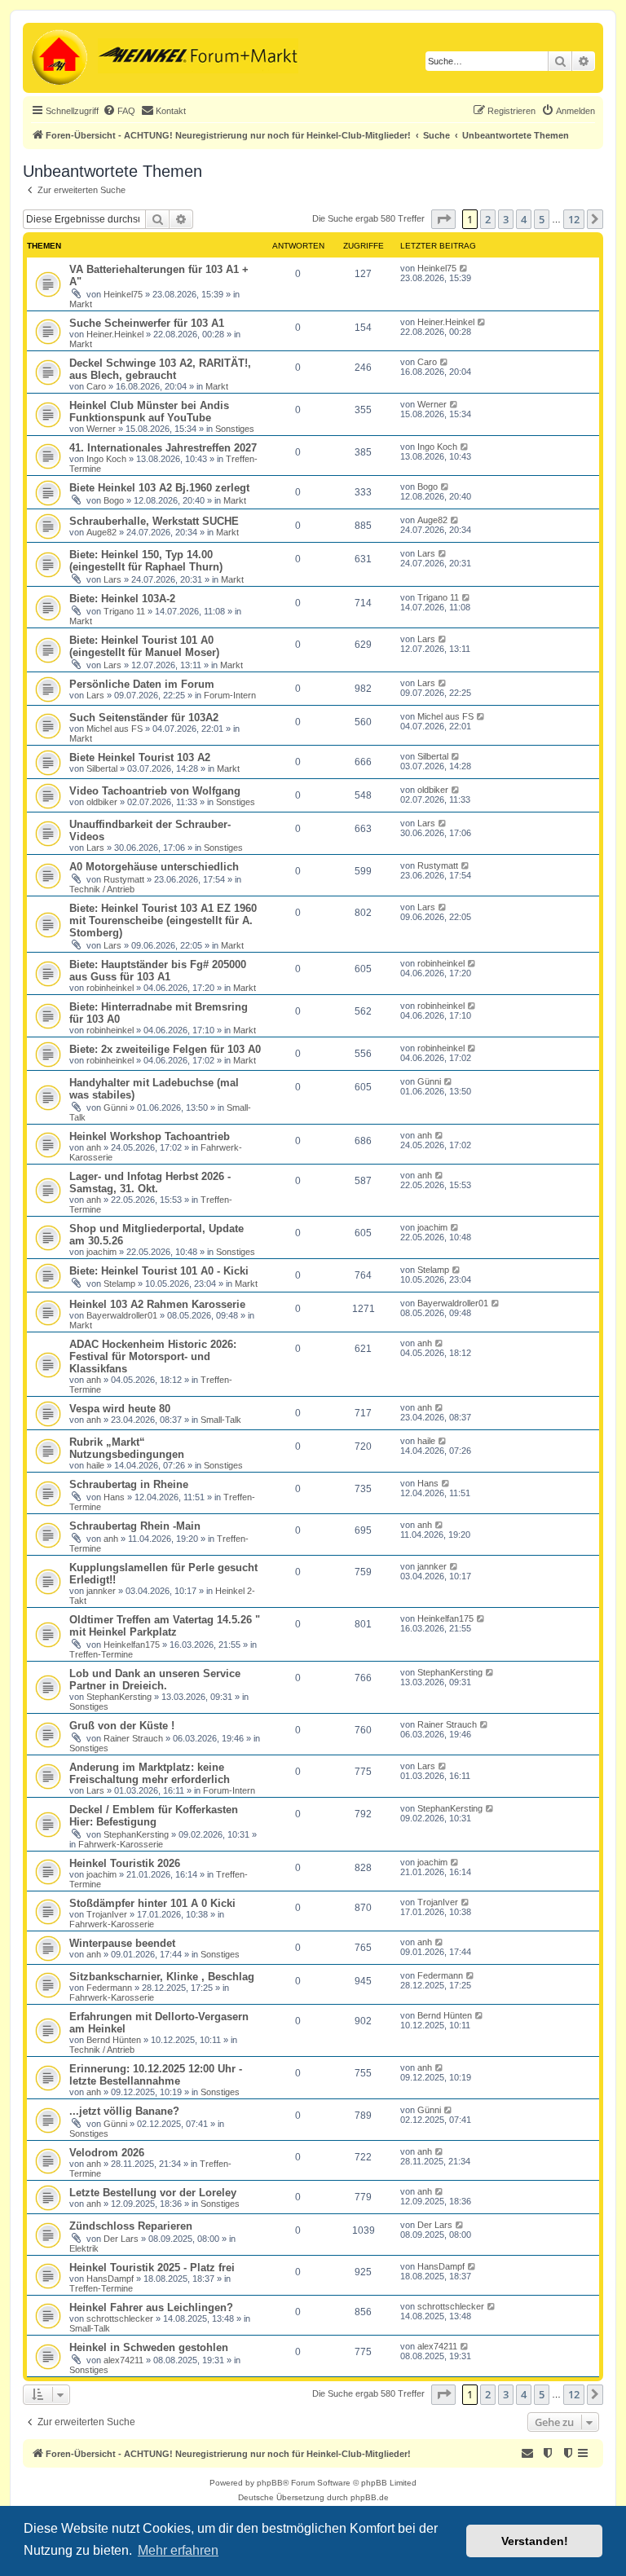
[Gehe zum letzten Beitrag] (464, 268)
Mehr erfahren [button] (178, 2550)
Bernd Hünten (114, 2040)
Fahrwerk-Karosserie (121, 1844)
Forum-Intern (230, 695)
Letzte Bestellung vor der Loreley (153, 2193)
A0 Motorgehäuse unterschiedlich (154, 867)
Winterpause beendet (122, 1943)
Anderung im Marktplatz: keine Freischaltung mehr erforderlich (150, 1773)
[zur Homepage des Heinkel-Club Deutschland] (57, 58)
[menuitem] (119, 111)
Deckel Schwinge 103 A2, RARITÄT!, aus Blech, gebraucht (160, 369)
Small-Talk (221, 1420)
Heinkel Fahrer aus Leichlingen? (151, 2307)
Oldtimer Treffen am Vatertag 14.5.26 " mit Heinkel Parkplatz (165, 1626)
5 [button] (542, 219)
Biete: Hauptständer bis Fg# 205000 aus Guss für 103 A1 (158, 971)
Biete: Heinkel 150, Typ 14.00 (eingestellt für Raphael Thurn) (146, 561)
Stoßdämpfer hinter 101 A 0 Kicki (152, 1903)
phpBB (270, 2483)
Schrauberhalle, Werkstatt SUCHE (154, 521)
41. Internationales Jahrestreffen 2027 (163, 448)
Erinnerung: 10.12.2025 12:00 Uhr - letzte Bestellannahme (156, 2075)
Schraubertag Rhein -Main (135, 1526)
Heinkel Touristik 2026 (125, 1863)
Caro (96, 386)
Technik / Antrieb (102, 889)
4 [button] (524, 219)
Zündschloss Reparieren (131, 2226)
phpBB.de (370, 2497)
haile (95, 1465)
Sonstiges (235, 429)
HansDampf (110, 2279)
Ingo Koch (106, 459)
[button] (443, 219)
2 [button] (488, 219)
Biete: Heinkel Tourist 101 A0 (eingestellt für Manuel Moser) (144, 646)
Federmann (109, 1988)
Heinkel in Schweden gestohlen (149, 2347)
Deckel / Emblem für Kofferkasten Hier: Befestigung (154, 1816)
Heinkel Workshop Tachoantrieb (150, 1136)
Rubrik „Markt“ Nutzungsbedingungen (127, 1448)
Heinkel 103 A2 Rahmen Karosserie (157, 1304)
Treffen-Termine (101, 1654)
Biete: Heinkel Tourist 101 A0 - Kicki (159, 1271)
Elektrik (84, 2248)
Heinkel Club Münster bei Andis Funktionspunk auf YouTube (149, 412)
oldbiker (102, 802)
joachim (101, 1252)
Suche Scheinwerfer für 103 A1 (147, 323)
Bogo (114, 500)
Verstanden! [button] (535, 2541)
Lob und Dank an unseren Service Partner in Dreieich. (155, 1680)
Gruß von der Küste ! (122, 1726)
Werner (101, 429)
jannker (101, 1591)
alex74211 (123, 2360)
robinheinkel (110, 988)
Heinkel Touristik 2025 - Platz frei (152, 2268)
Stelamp (119, 1284)
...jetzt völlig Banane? (124, 2111)
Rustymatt (124, 879)
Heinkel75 (123, 294)
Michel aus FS (115, 729)
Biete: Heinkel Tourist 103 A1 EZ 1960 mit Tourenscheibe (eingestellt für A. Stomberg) (163, 920)
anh (94, 1147)
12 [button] (574, 219)
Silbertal (102, 768)
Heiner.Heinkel (115, 334)
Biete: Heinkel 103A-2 (122, 599)
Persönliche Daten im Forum (142, 684)
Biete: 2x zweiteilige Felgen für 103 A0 (165, 1049)
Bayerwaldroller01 (122, 1315)
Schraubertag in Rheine (129, 1484)
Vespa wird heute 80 (120, 1409)
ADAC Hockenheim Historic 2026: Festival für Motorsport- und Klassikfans (153, 1356)
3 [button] (506, 219)
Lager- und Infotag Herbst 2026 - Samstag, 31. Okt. (150, 1182)
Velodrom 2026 (107, 2153)
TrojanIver (107, 1914)
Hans (114, 1497)
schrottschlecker (120, 2318)
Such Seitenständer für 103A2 (144, 718)
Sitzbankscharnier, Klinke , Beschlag (162, 1977)
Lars (112, 579)
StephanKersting (119, 1697)
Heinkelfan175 (132, 1645)
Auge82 (101, 532)
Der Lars (121, 2239)
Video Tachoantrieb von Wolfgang (155, 791)
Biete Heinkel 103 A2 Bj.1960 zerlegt (159, 488)
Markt (81, 304)
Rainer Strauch (133, 1738)
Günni (115, 1107)
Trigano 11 (124, 611)
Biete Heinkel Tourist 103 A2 (140, 757)
